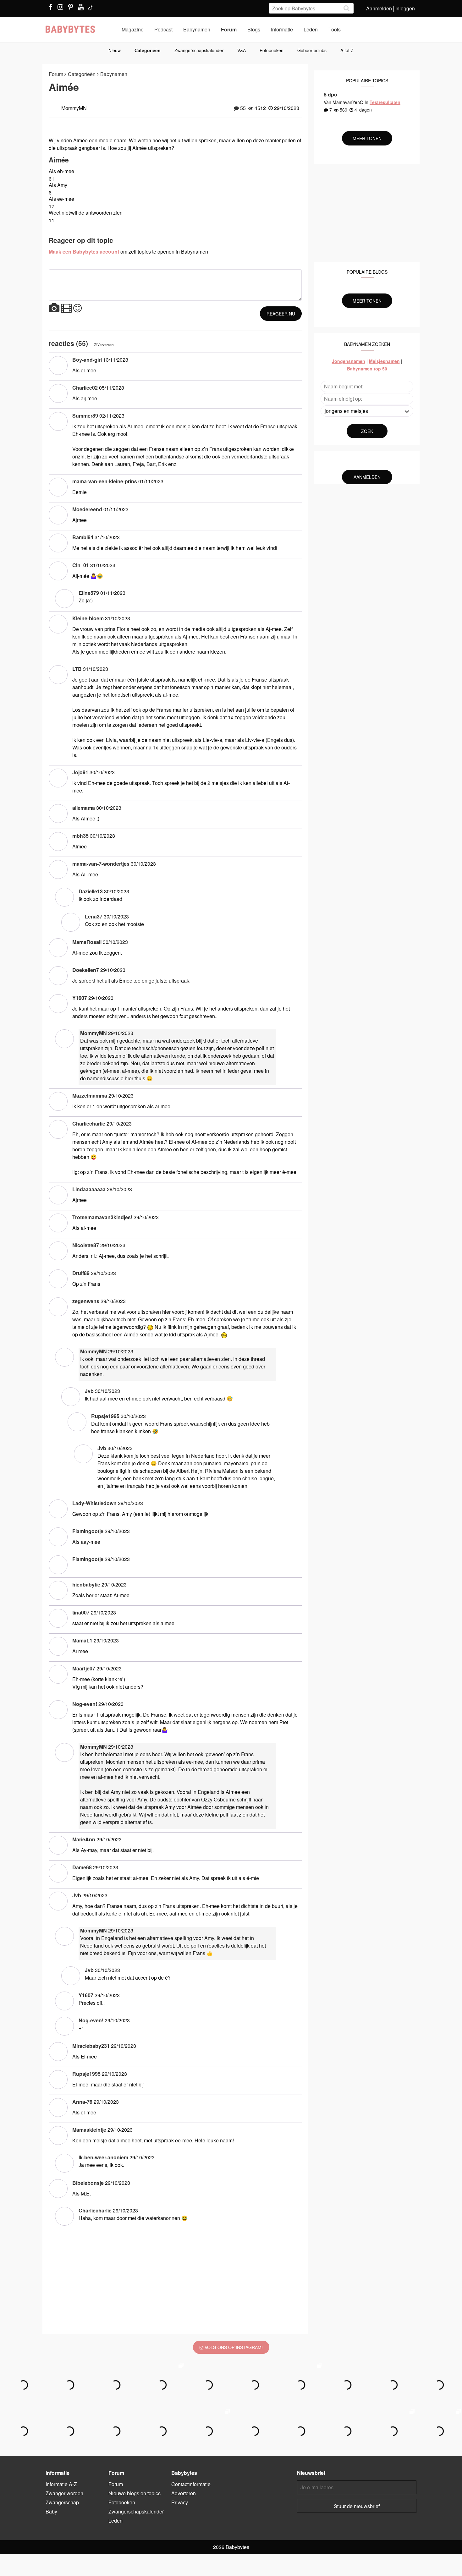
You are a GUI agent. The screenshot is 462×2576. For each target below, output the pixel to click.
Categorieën (148, 50)
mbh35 (80, 836)
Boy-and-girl (87, 360)
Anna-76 (82, 2102)
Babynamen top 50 (367, 369)
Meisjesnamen (384, 361)
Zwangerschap (62, 2502)
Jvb (89, 1391)
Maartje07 (84, 1668)
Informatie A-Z (61, 2484)
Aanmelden (379, 8)
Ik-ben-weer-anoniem (103, 2157)
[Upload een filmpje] (66, 308)
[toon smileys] (77, 308)
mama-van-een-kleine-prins (105, 481)
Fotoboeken (272, 50)
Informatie (282, 29)
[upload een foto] (54, 308)
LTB (77, 669)
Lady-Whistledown (94, 1503)
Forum (229, 29)
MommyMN (93, 1033)
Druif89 (81, 1273)
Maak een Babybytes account (84, 252)
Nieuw (115, 50)
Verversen (105, 345)
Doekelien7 (86, 970)
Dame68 (82, 1867)
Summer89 (85, 416)
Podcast (163, 29)
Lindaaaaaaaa (89, 1189)
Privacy (180, 2502)
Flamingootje (88, 1531)
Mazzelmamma (90, 1096)
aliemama (84, 808)
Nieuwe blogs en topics (135, 2493)
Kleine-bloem (88, 618)
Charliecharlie (89, 1124)
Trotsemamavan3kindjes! (102, 1217)
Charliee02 (85, 388)
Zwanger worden (64, 2493)
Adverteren (184, 2493)
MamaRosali (87, 942)
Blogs (254, 29)
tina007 (81, 1612)
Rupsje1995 (105, 1416)
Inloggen (405, 8)
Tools (335, 29)
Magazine (133, 29)
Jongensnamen (349, 361)
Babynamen (197, 29)
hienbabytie (86, 1584)
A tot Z (347, 50)
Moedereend (87, 509)
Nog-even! (85, 1704)
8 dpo (330, 94)
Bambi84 (83, 537)
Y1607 (80, 998)
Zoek (367, 431)
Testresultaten (385, 102)
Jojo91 (80, 772)
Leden (311, 29)
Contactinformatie (191, 2484)
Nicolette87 (86, 1245)
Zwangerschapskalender (199, 50)
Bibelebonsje (88, 2183)
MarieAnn (84, 1839)
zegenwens (86, 1301)
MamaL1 (82, 1640)
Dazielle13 (91, 891)
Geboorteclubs (312, 50)
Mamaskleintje (89, 2130)
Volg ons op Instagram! (233, 2347)
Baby (51, 2511)
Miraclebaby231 (91, 2046)
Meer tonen (367, 138)
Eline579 (89, 593)
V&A (242, 50)
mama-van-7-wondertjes (101, 864)
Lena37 (94, 916)
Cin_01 (81, 565)
